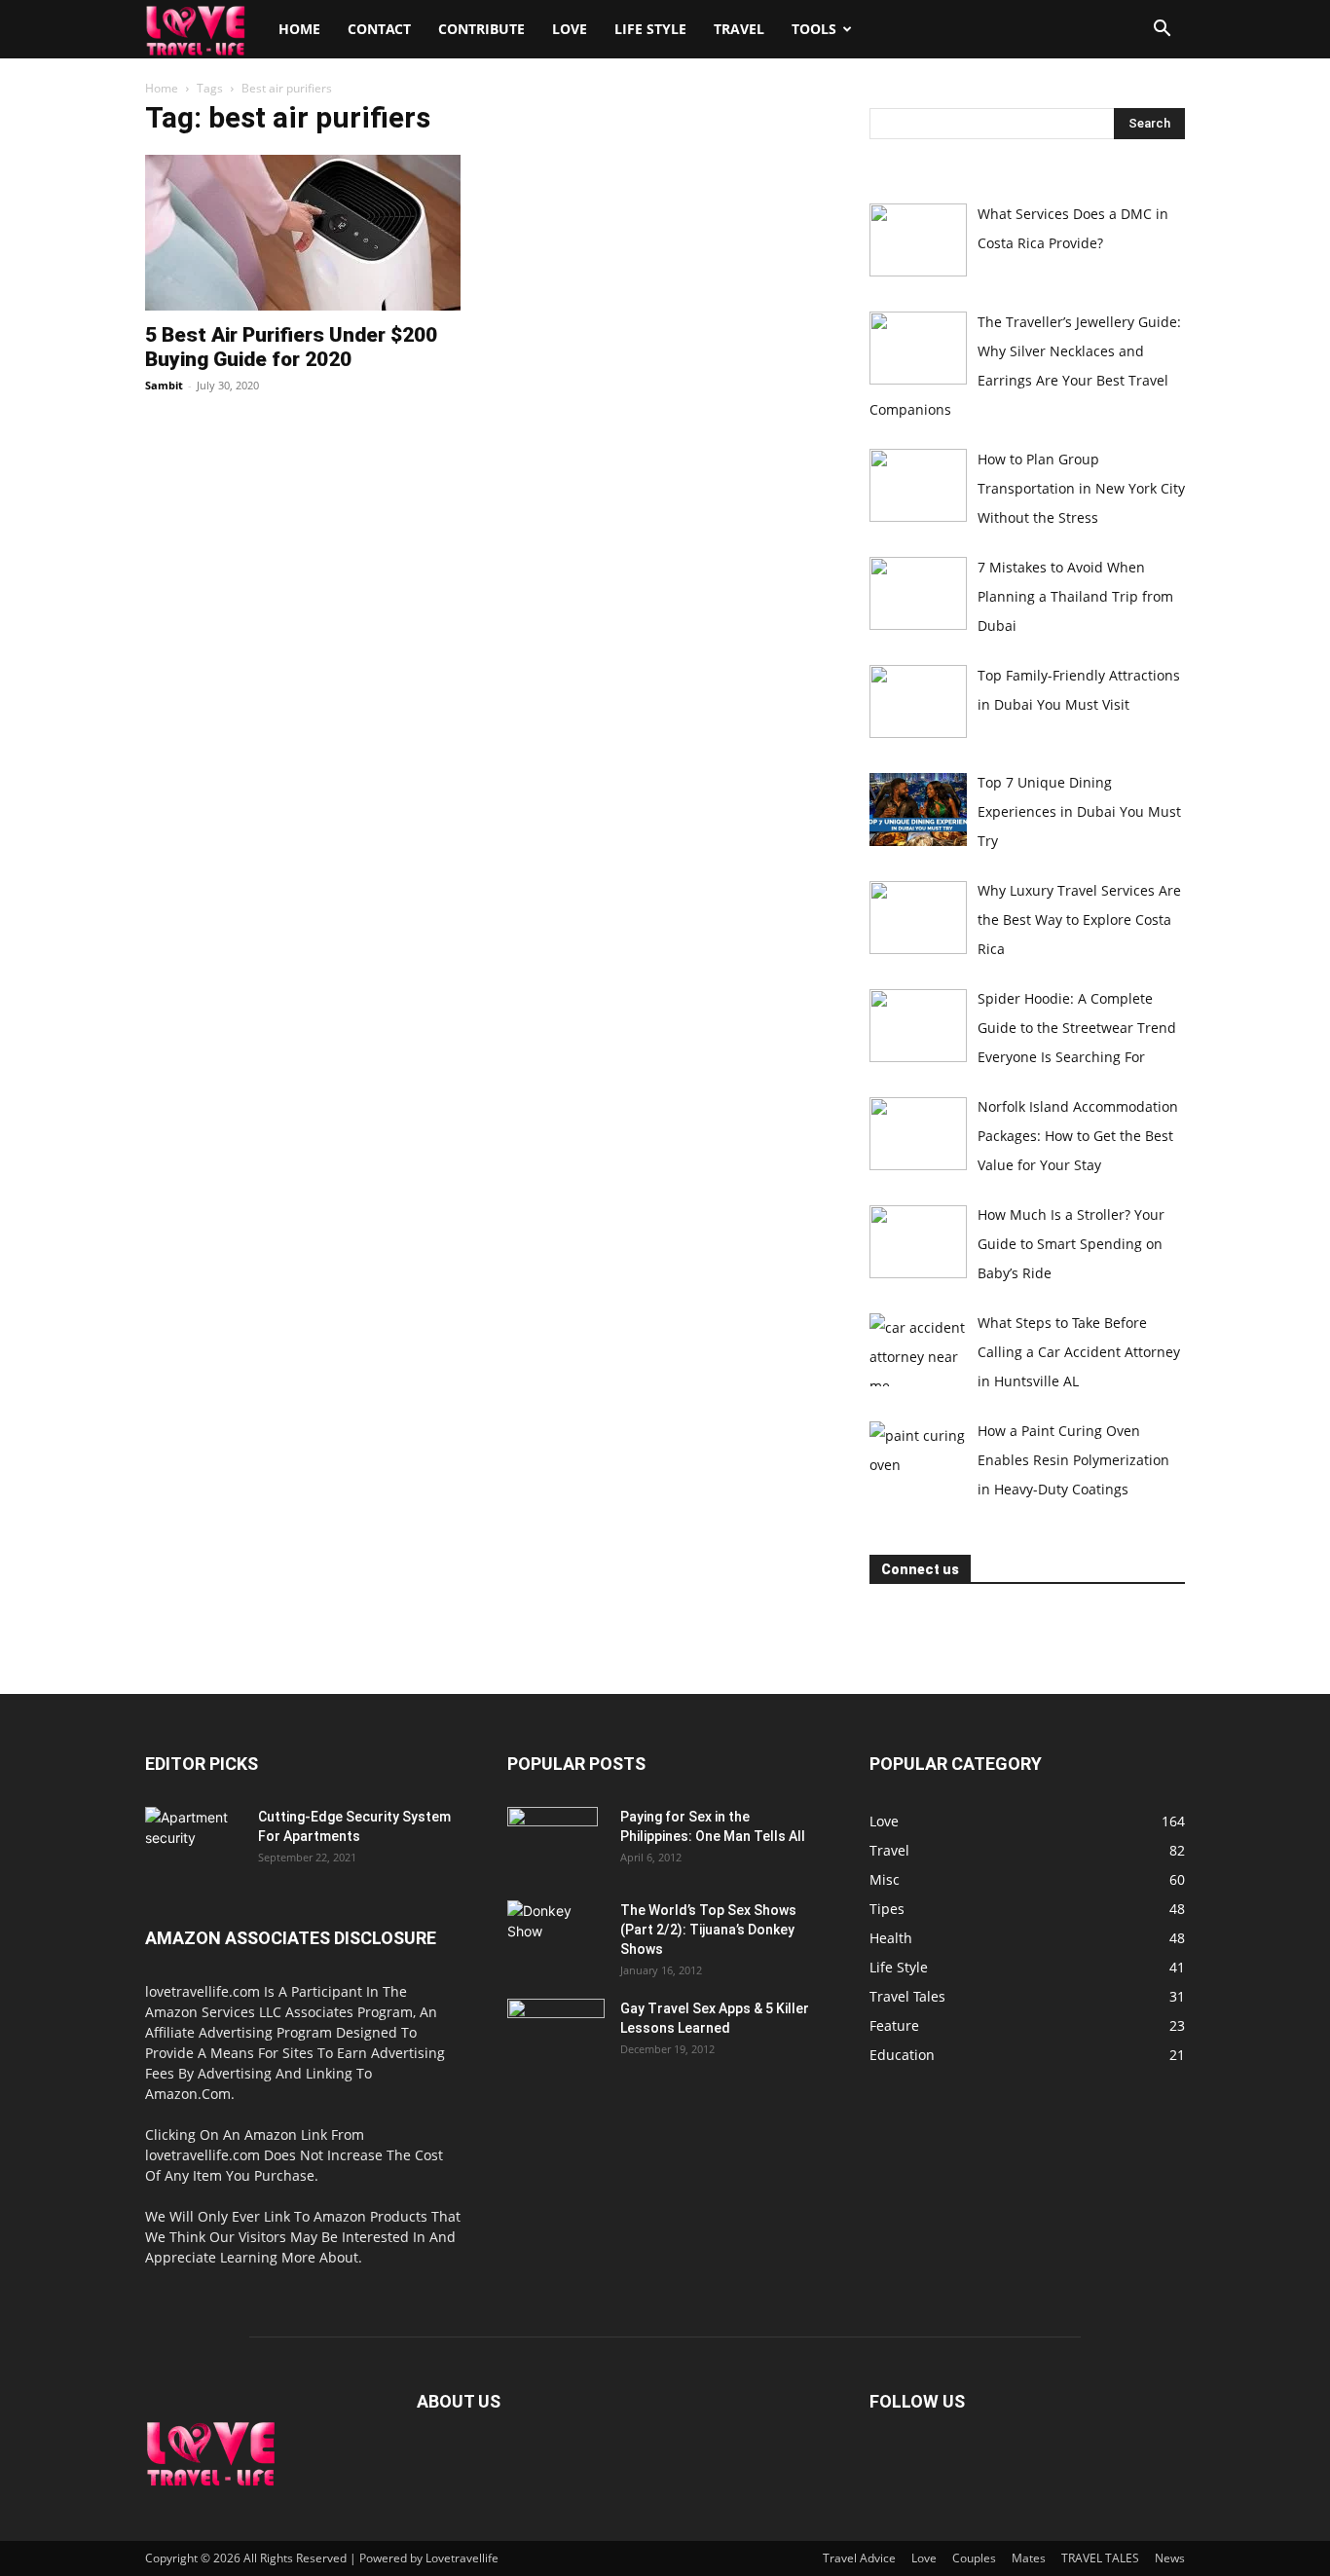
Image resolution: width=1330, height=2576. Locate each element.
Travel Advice (859, 2558)
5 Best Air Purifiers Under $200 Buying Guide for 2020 (291, 347)
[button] (1162, 31)
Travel (739, 29)
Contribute (481, 29)
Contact (379, 29)
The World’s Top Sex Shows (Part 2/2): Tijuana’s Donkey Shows (708, 1930)
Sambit (164, 385)
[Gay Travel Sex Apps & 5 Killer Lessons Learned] (556, 2033)
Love (570, 29)
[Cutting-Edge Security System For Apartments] (194, 1841)
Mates (1029, 2558)
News (1170, 2558)
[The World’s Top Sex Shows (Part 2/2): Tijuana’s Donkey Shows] (555, 1934)
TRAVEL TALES (1100, 2558)
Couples (974, 2558)
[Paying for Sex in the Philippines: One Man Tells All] (553, 1841)
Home (299, 29)
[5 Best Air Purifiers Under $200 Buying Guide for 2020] (303, 233)
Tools (814, 29)
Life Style (650, 29)
